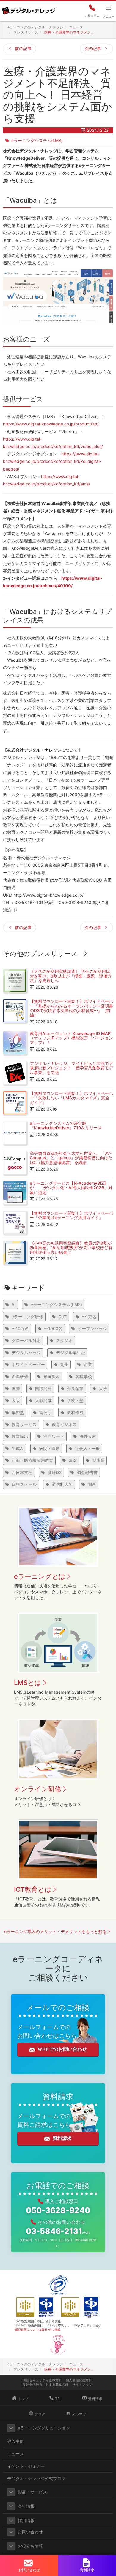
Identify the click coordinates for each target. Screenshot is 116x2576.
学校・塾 (75, 1400)
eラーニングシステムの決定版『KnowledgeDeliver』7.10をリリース (66, 1125)
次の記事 (93, 49)
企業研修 (20, 1377)
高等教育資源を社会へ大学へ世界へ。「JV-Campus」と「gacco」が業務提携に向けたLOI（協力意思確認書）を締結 (71, 1158)
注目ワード (54, 1436)
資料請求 (62, 2138)
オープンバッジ (92, 1329)
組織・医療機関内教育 (32, 1460)
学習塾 (18, 1412)
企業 (88, 1364)
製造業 (98, 1460)
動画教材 (52, 1377)
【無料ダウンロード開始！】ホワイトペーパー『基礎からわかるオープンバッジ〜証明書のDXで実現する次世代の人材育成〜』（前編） (71, 1008)
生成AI (18, 1448)
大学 (103, 1388)
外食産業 (75, 1388)
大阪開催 (43, 1400)
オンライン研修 (38, 1789)
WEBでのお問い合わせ (62, 2049)
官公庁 (46, 1412)
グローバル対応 (26, 1340)
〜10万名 (20, 1329)
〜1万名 (89, 1317)
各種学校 (84, 1377)
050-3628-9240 (58, 2210)
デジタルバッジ (26, 1353)
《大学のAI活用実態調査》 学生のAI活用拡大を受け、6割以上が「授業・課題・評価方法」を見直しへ (71, 976)
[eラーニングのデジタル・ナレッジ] (28, 9)
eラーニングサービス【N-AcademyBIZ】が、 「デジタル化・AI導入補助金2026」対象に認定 (71, 1188)
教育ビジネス (64, 1424)
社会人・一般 (87, 1448)
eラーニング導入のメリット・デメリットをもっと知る (55, 1931)
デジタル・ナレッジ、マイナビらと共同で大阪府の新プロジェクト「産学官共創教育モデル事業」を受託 (71, 1068)
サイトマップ (82, 2385)
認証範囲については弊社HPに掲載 (38, 2329)
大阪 (16, 1400)
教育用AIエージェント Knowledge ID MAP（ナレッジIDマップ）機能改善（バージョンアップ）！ (71, 1038)
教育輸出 (20, 1436)
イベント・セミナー (26, 2466)
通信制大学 (62, 1484)
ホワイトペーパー (28, 1364)
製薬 (73, 1460)
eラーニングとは (40, 1576)
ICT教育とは (33, 1889)
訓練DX (55, 1472)
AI (14, 1304)
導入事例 (15, 2441)
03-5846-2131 (58, 2231)
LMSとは (28, 1683)
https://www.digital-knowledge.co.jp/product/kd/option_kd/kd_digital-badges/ (52, 461)
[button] (11, 2428)
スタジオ (64, 1340)
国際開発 (43, 1388)
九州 (64, 1364)
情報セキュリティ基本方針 (42, 2380)
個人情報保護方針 (79, 2380)
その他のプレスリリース (40, 954)
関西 (92, 1484)
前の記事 (23, 49)
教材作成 (75, 1412)
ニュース (15, 2454)
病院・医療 (49, 1448)
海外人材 (88, 1436)
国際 (16, 1388)
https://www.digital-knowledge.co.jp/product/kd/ (51, 424)
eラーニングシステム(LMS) (37, 140)
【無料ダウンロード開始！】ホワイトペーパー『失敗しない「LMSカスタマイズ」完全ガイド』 (71, 1098)
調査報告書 (87, 1472)
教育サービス (24, 1424)
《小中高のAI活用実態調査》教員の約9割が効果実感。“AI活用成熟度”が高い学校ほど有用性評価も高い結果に (71, 1248)
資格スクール (24, 1484)
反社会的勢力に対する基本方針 (46, 2385)
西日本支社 (22, 1472)
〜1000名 (53, 1329)
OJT (62, 1317)
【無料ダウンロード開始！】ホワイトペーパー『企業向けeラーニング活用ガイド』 (71, 1215)
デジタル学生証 (70, 1353)
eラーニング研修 (27, 1317)
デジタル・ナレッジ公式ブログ (36, 2479)
